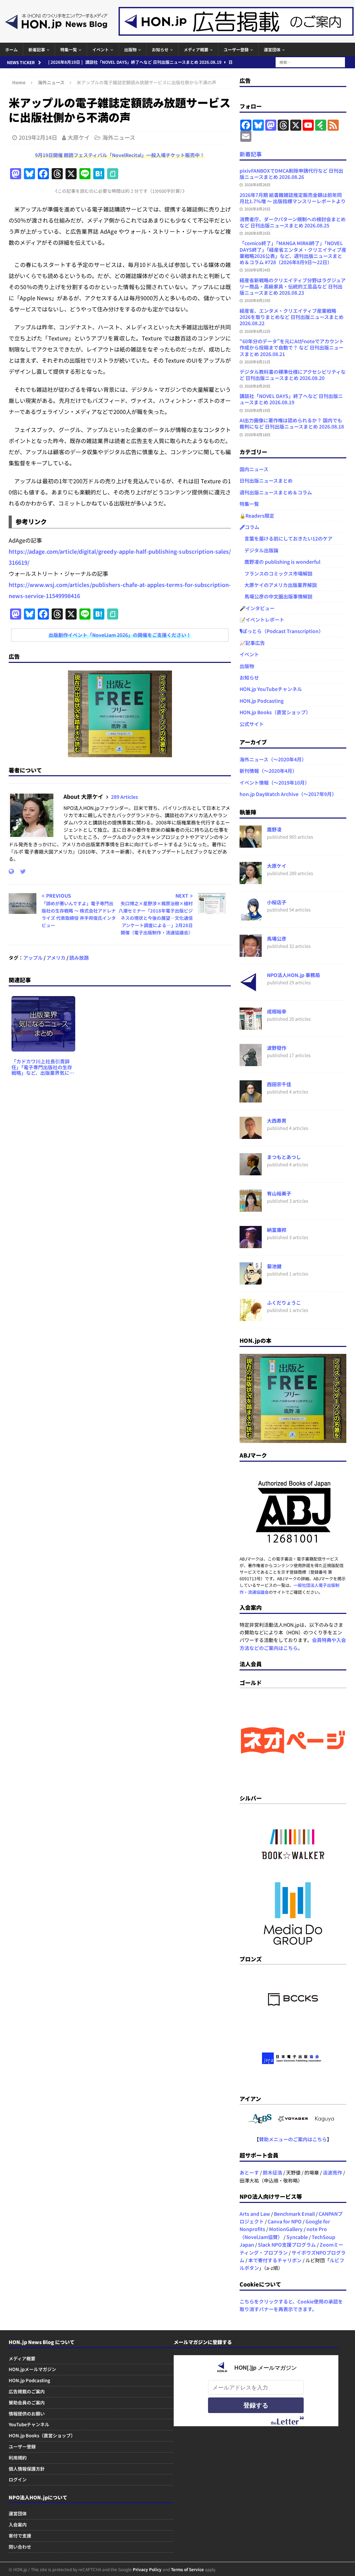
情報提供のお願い (27, 2414)
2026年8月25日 (257, 209)
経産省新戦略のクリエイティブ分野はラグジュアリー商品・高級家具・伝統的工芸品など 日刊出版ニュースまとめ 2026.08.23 (293, 286)
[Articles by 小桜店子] (251, 917)
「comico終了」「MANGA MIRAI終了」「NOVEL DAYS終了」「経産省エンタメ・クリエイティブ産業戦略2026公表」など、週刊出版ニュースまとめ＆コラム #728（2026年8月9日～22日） (293, 253)
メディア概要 (196, 49)
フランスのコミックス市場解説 (276, 573)
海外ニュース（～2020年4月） (273, 759)
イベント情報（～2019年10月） (275, 783)
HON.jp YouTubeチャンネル (271, 689)
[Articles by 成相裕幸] (251, 1026)
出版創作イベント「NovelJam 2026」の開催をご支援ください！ (120, 635)
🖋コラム (249, 527)
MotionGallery (286, 2229)
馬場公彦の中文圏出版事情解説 (276, 596)
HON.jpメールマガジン (32, 2369)
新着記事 (37, 49)
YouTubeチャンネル (29, 2424)
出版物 (130, 49)
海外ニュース (119, 137)
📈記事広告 (252, 643)
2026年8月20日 (257, 386)
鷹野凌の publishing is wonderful (280, 562)
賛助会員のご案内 (27, 2402)
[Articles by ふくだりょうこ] (251, 1317)
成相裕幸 (277, 1011)
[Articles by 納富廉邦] (251, 1244)
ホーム (11, 49)
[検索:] (310, 61)
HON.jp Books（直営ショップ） (275, 712)
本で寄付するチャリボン (275, 2260)
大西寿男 (277, 1121)
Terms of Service (187, 2569)
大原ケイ (79, 137)
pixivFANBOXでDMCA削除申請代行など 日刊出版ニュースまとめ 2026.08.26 (291, 174)
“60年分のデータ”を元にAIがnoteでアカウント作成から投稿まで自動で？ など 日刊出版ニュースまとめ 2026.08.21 (292, 347)
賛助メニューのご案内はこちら (293, 2139)
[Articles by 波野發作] (251, 1062)
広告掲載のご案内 (27, 2391)
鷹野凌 (274, 829)
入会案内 (18, 2525)
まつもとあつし (284, 1157)
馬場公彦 (277, 939)
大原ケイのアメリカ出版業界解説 (278, 585)
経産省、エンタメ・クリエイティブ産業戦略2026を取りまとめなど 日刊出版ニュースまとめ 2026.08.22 (292, 317)
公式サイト (252, 724)
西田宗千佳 (279, 1084)
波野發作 (277, 1048)
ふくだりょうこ (284, 1303)
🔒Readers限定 (257, 516)
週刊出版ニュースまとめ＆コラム (276, 492)
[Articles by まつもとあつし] (251, 1172)
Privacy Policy (147, 2569)
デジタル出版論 (259, 550)
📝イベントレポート (262, 620)
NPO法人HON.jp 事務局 (293, 975)
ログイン (18, 2479)
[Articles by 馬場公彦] (251, 953)
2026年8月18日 (257, 434)
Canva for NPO (285, 2221)
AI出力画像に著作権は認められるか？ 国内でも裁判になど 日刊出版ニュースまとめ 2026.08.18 (292, 423)
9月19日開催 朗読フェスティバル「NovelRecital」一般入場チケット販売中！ (120, 155)
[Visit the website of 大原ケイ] (11, 871)
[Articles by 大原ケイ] (251, 880)
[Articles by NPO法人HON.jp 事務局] (251, 989)
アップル (33, 958)
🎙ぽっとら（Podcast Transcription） (282, 631)
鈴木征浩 (272, 2172)
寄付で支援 (20, 2536)
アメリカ (56, 958)
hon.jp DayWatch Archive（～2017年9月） (288, 794)
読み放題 (79, 958)
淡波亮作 (332, 2172)
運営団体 (272, 49)
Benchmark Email (294, 2214)
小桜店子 (277, 902)
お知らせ (160, 49)
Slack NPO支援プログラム (287, 2245)
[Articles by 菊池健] (251, 1281)
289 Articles (124, 797)
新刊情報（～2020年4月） (268, 771)
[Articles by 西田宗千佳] (251, 1099)
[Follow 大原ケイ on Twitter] (20, 871)
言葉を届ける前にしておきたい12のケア (286, 538)
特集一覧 (69, 49)
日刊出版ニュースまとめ (266, 481)
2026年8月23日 (257, 300)
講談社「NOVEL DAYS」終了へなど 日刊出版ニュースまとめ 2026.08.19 (291, 399)
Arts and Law (255, 2214)
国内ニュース (254, 469)
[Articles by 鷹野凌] (251, 844)
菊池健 (274, 1266)
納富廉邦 (277, 1230)
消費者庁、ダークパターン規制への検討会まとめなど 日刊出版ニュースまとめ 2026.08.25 (293, 222)
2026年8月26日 (257, 184)
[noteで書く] (113, 174)
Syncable (297, 2237)
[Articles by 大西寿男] (251, 1135)
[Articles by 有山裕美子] (251, 1208)
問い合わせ (20, 2547)
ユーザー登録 (236, 49)
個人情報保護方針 (27, 2469)
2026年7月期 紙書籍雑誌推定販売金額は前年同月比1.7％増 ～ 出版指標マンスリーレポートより (293, 198)
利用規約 (18, 2458)
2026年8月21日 (257, 362)
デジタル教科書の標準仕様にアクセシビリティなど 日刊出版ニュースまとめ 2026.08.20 (293, 375)
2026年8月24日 (257, 270)
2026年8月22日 (257, 331)
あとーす (249, 2172)
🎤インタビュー (257, 608)
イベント (101, 49)
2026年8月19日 (257, 410)
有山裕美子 (279, 1193)
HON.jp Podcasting (262, 701)
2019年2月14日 (38, 137)
